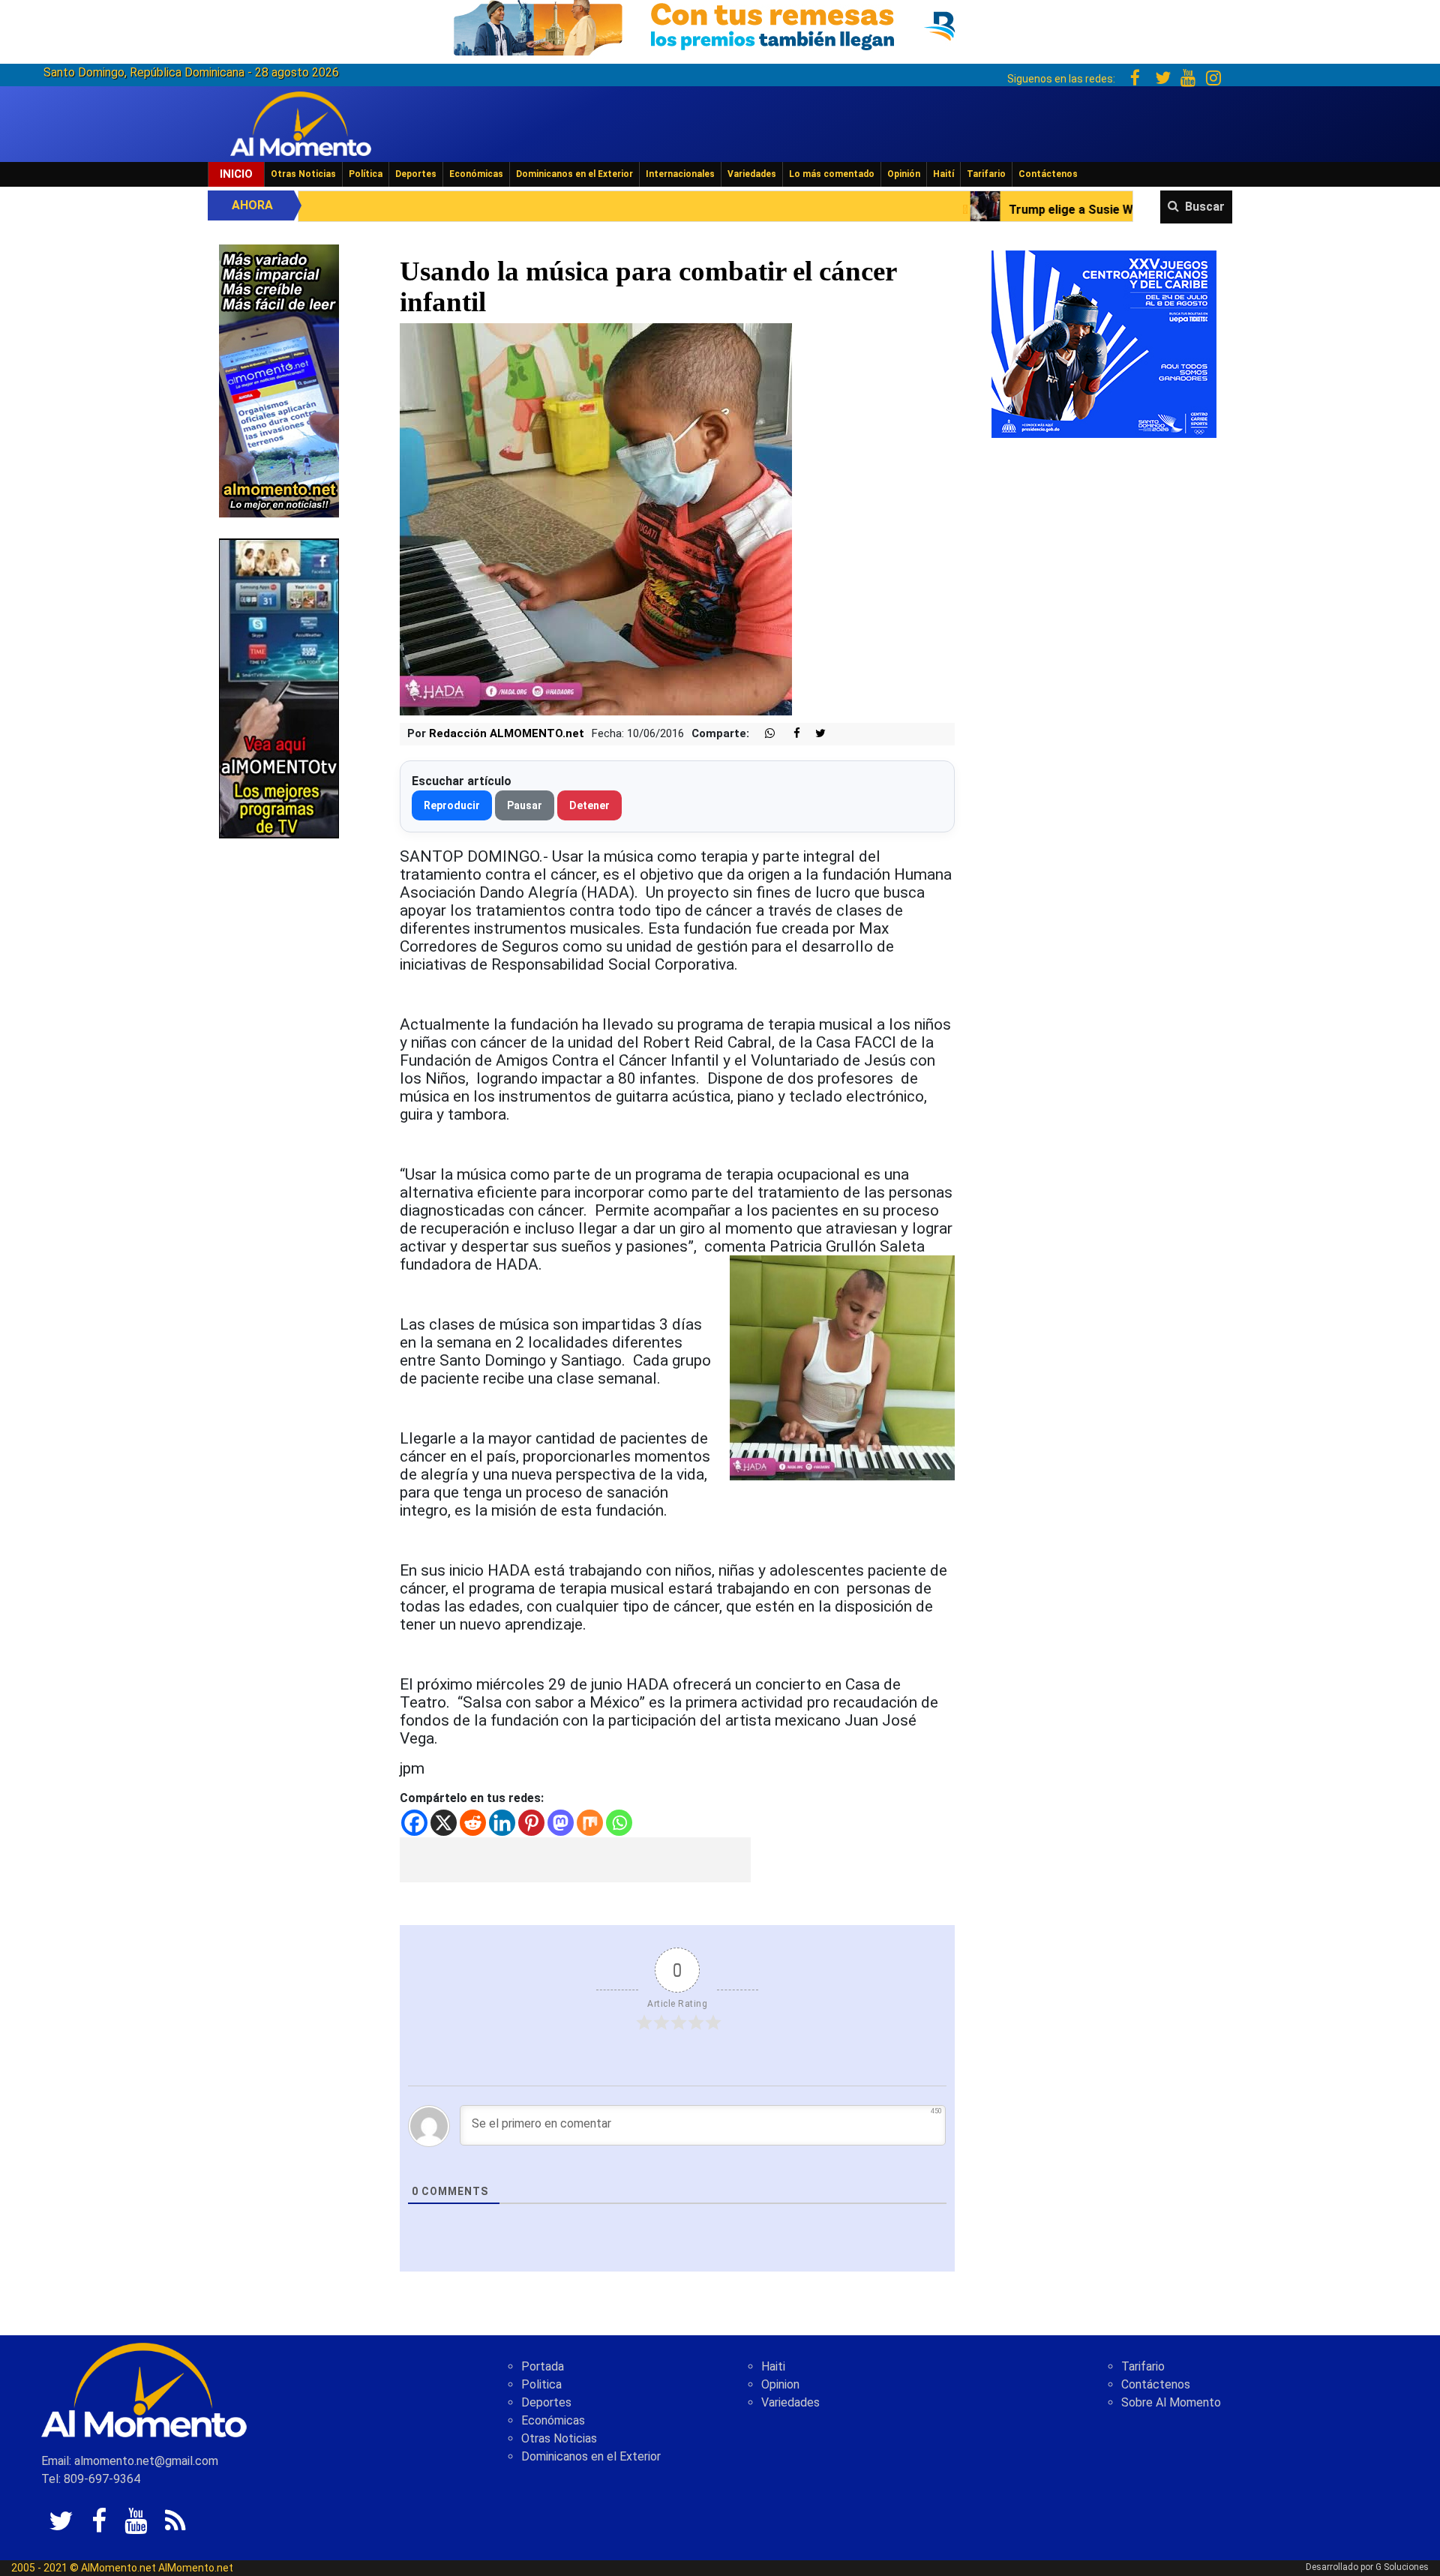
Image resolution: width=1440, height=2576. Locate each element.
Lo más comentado (832, 174)
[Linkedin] (502, 1823)
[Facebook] (414, 1823)
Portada (543, 2366)
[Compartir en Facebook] (789, 734)
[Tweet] (814, 734)
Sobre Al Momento (1171, 2402)
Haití (943, 174)
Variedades (752, 174)
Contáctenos (1048, 174)
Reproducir (452, 805)
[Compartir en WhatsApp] (763, 734)
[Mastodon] (561, 1823)
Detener (589, 805)
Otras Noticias (303, 174)
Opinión (904, 174)
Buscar (1205, 207)
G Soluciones (1402, 2567)
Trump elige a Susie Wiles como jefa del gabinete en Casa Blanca (997, 210)
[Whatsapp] (619, 1823)
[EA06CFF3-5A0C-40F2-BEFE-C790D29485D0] (279, 687)
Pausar (525, 805)
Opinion (780, 2384)
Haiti (773, 2366)
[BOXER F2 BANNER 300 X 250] (1104, 343)
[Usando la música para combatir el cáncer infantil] (596, 519)
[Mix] (590, 1823)
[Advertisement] (575, 1860)
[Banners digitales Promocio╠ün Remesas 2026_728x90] (720, 25)
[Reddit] (473, 1823)
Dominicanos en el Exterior (574, 174)
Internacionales (680, 174)
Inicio (236, 174)
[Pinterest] (531, 1823)
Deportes (416, 174)
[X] (444, 1823)
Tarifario (986, 174)
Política (366, 174)
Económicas (476, 174)
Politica (541, 2384)
